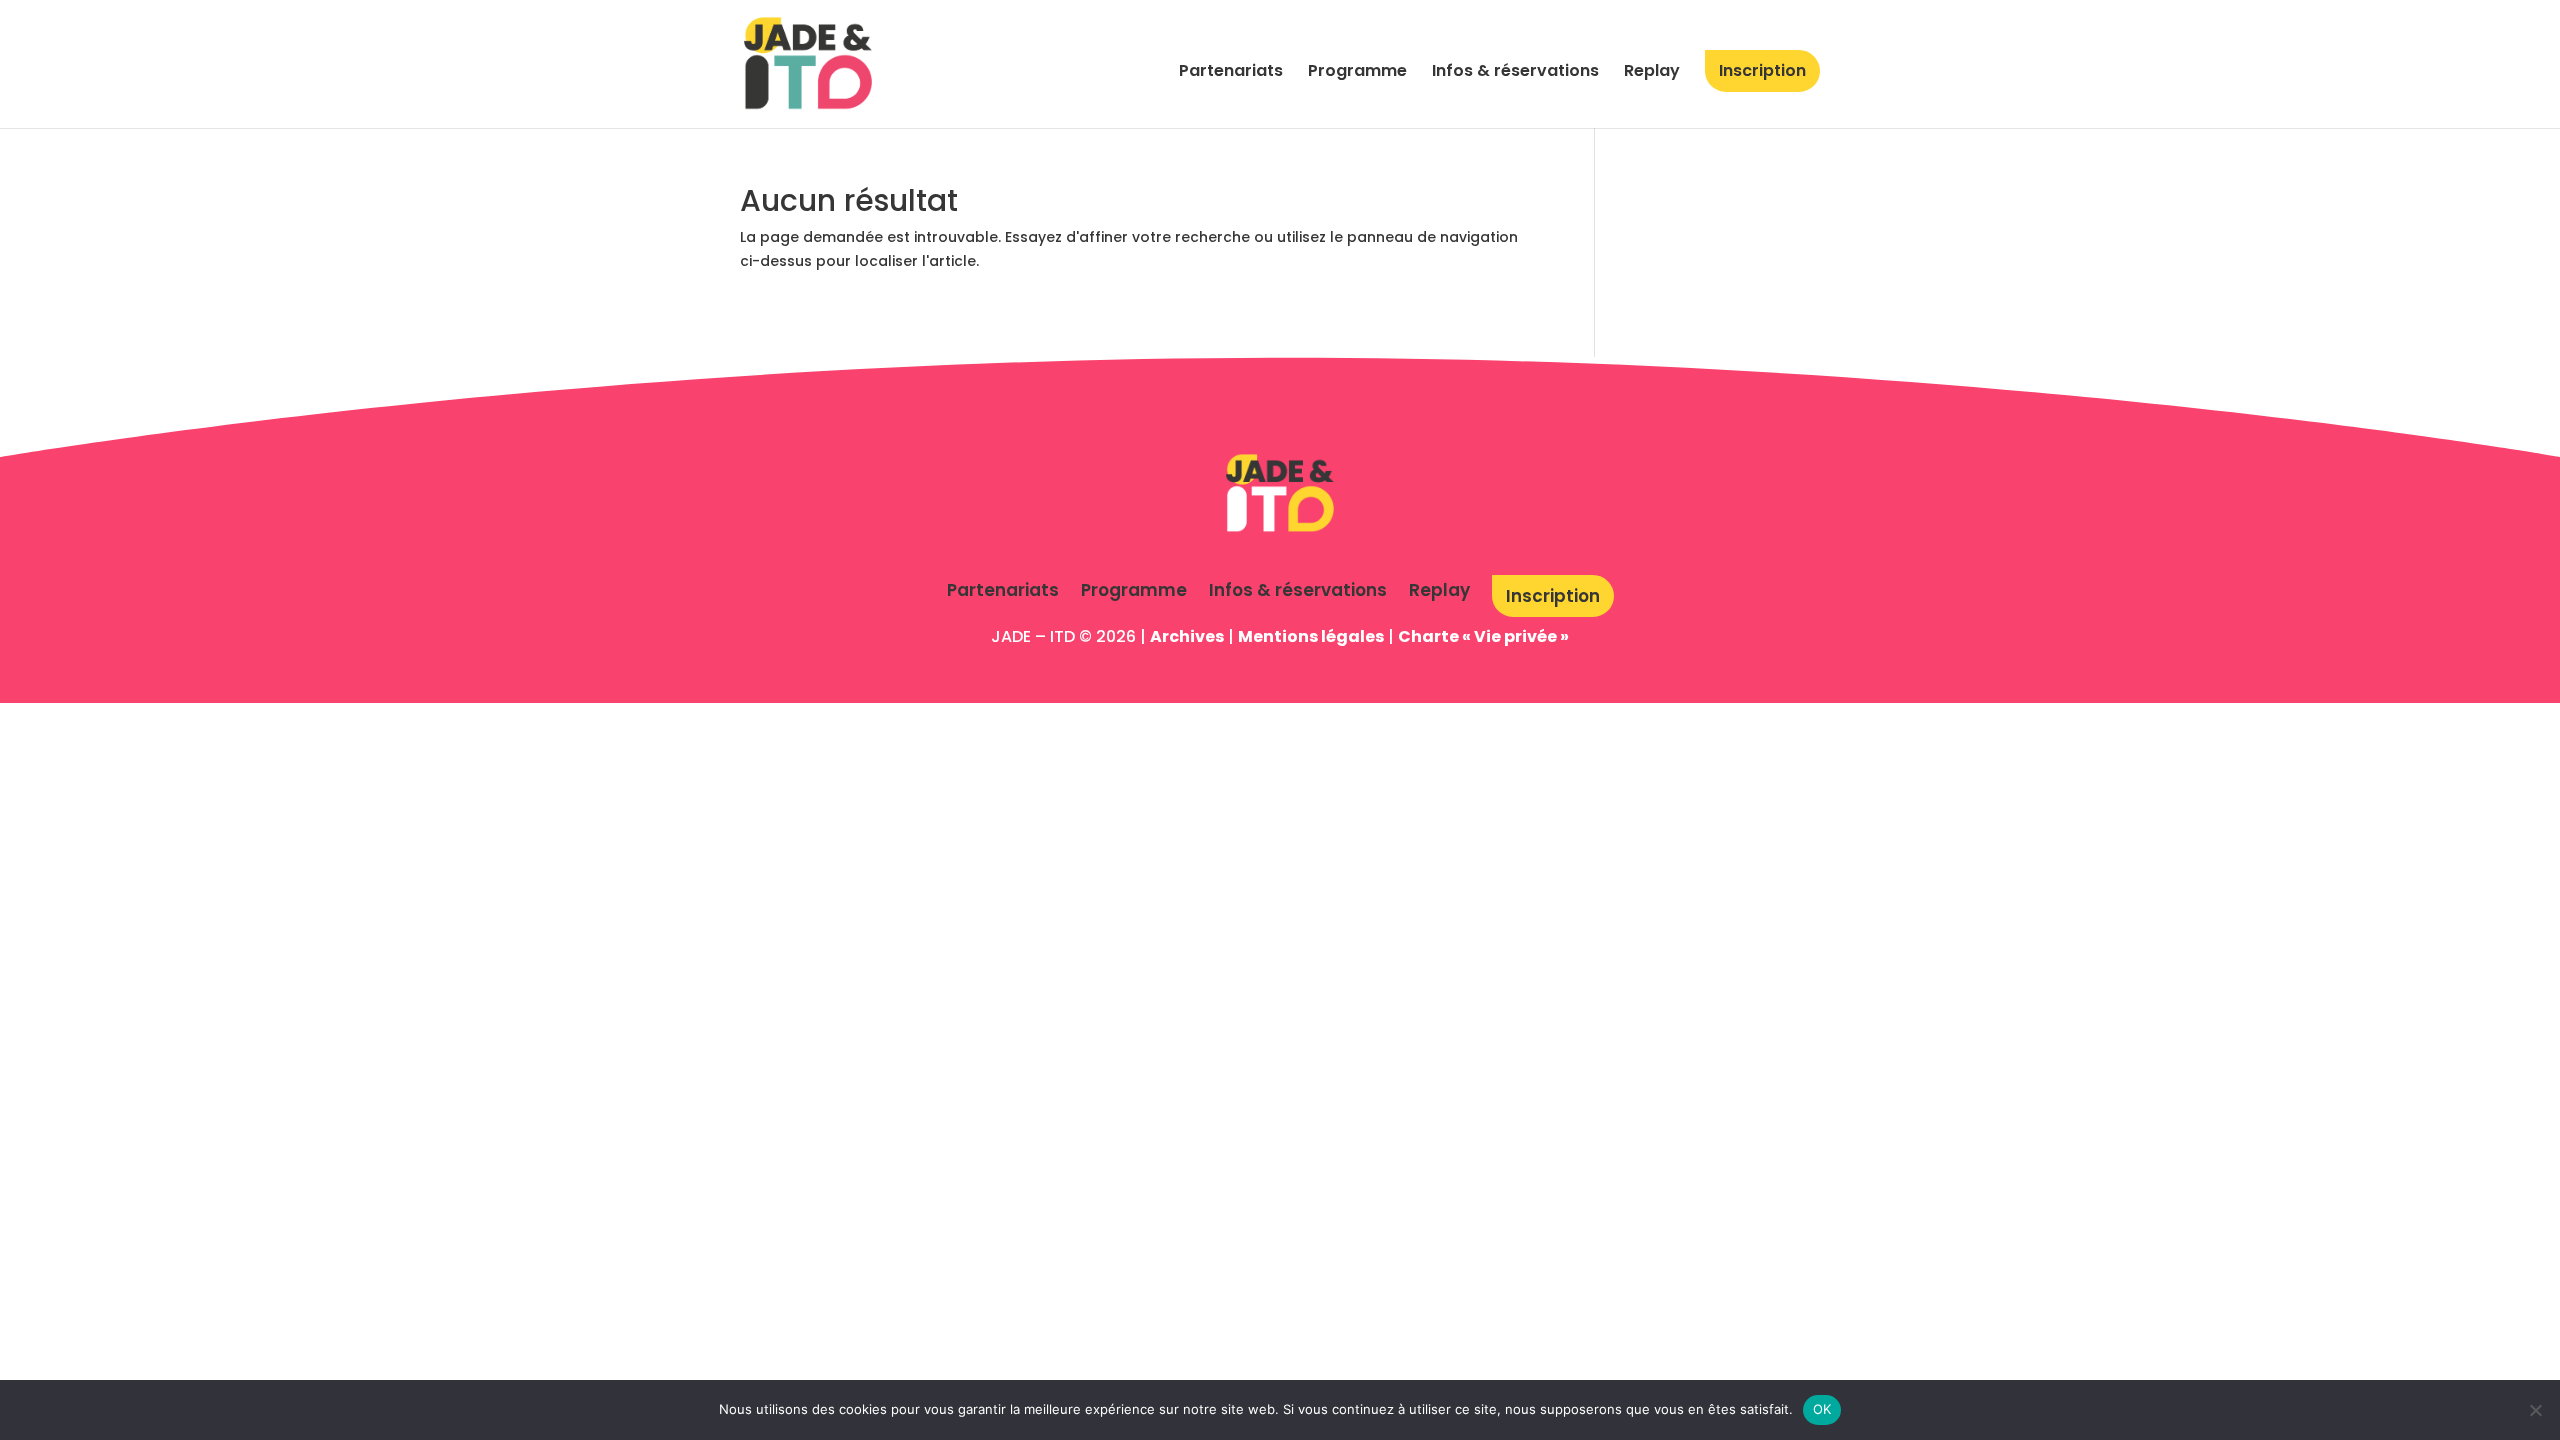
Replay (1652, 73)
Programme (1357, 73)
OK (1822, 1409)
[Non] (2535, 1410)
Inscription (1762, 70)
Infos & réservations (1515, 73)
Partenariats (1231, 73)
